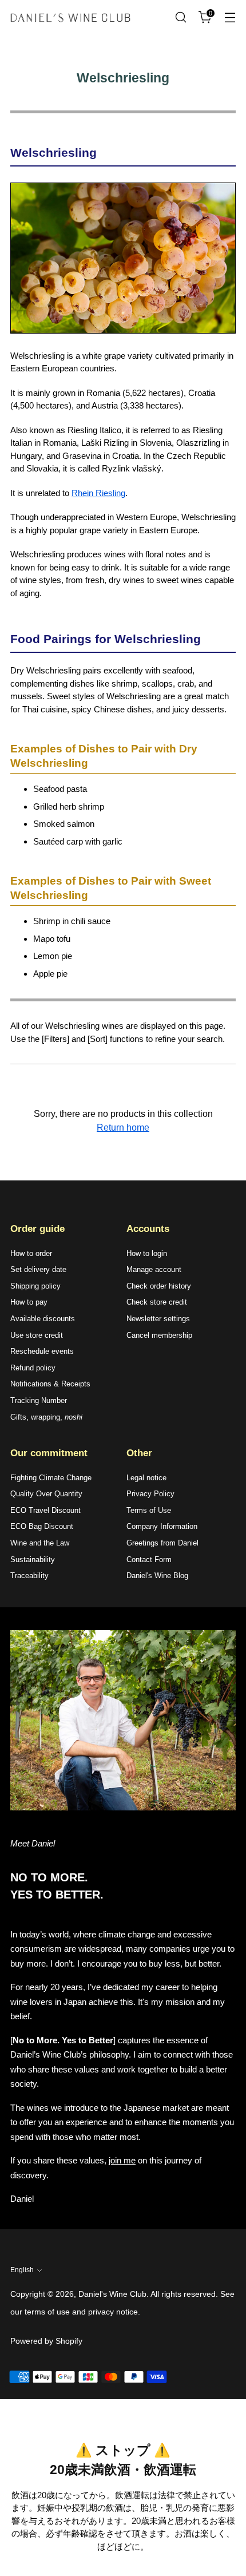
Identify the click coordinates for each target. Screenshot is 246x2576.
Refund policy (33, 1368)
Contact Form (149, 1560)
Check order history (159, 1286)
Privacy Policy (150, 1494)
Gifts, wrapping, (46, 1417)
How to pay (29, 1302)
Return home (123, 1128)
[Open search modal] (180, 17)
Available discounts (43, 1319)
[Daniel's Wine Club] (70, 17)
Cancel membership (159, 1335)
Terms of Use (149, 1510)
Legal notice (146, 1478)
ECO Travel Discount (45, 1510)
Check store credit (157, 1302)
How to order (31, 1253)
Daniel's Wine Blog (157, 1576)
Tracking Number (39, 1400)
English (22, 2270)
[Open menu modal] (230, 17)
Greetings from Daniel (162, 1543)
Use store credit (37, 1335)
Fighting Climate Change (51, 1478)
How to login (147, 1253)
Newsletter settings (158, 1319)
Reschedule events (42, 1351)
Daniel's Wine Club (112, 2294)
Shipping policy (35, 1286)
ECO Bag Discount (42, 1526)
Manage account (154, 1269)
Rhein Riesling (98, 493)
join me (122, 2160)
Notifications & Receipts (50, 1384)
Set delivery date (38, 1269)
